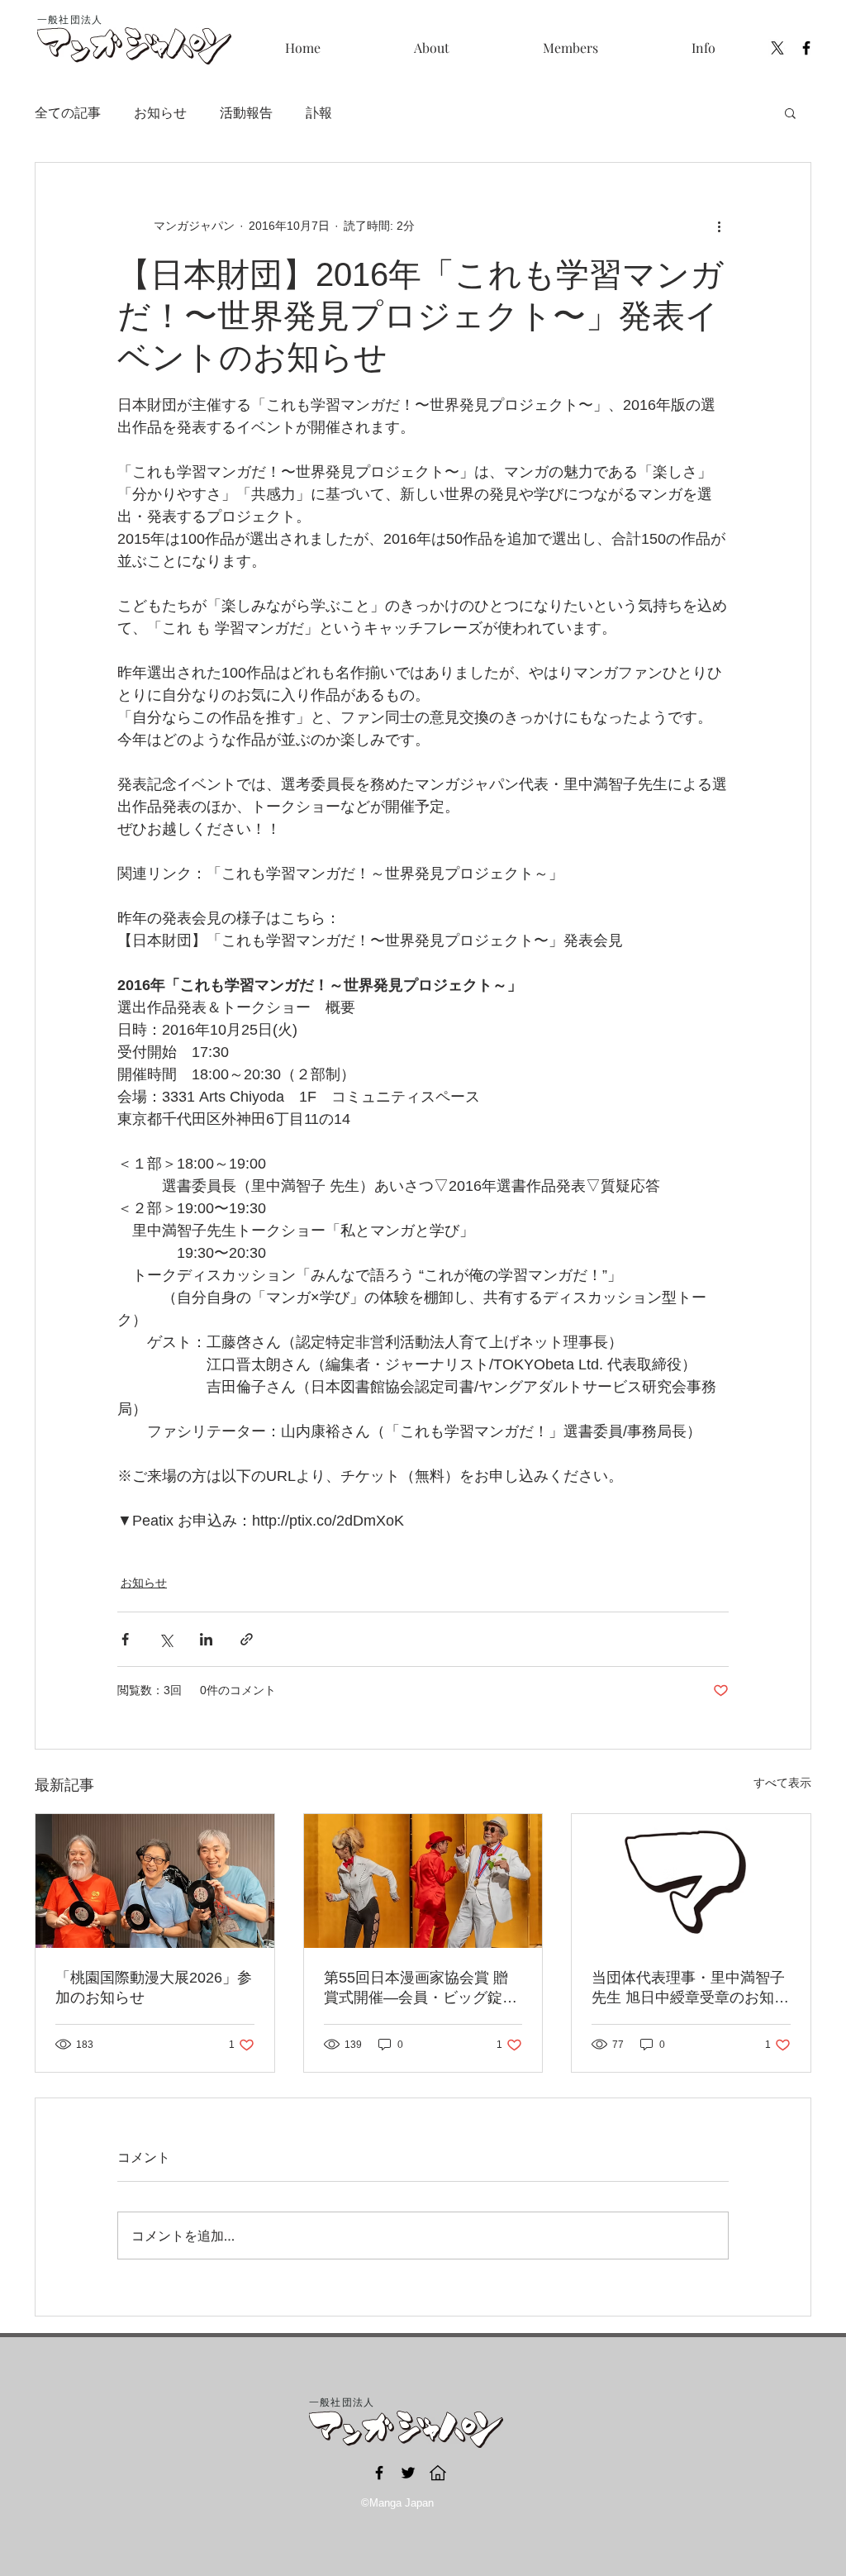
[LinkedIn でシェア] (206, 1639)
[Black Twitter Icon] (408, 2473)
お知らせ (160, 112)
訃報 (319, 112)
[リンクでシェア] (247, 1639)
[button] (570, 48)
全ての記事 (68, 112)
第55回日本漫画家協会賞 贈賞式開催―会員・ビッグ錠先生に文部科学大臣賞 (421, 1988)
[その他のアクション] (719, 226)
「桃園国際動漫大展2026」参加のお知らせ (154, 1988)
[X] (777, 48)
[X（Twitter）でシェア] (166, 1639)
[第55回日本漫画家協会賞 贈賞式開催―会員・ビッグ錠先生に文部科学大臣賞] (423, 1881)
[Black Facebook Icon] (806, 48)
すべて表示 (782, 1783)
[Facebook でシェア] (125, 1639)
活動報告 (246, 112)
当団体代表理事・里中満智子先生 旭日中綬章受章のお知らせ (690, 1988)
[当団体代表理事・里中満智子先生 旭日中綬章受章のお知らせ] (691, 1881)
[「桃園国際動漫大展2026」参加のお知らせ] (155, 1881)
